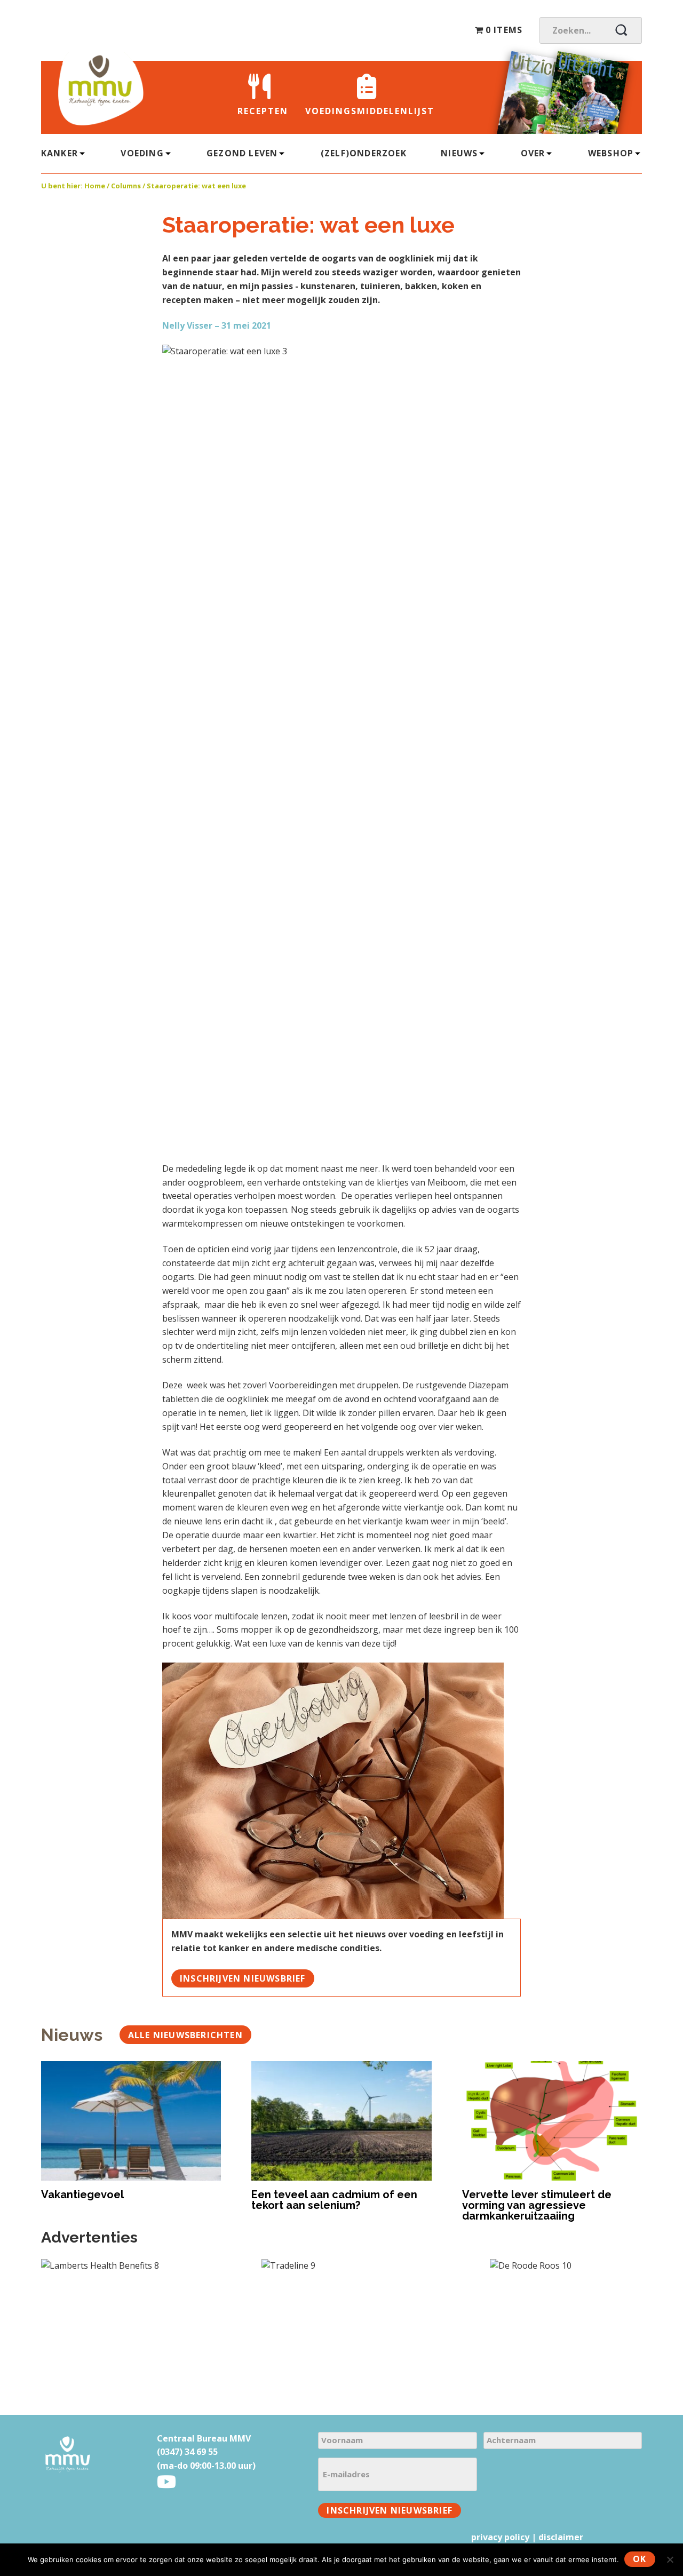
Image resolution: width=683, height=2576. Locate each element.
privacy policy (500, 2537)
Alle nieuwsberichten (185, 2035)
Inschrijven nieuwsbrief (243, 1978)
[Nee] (670, 2559)
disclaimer (561, 2537)
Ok (640, 2559)
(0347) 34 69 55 (187, 2452)
